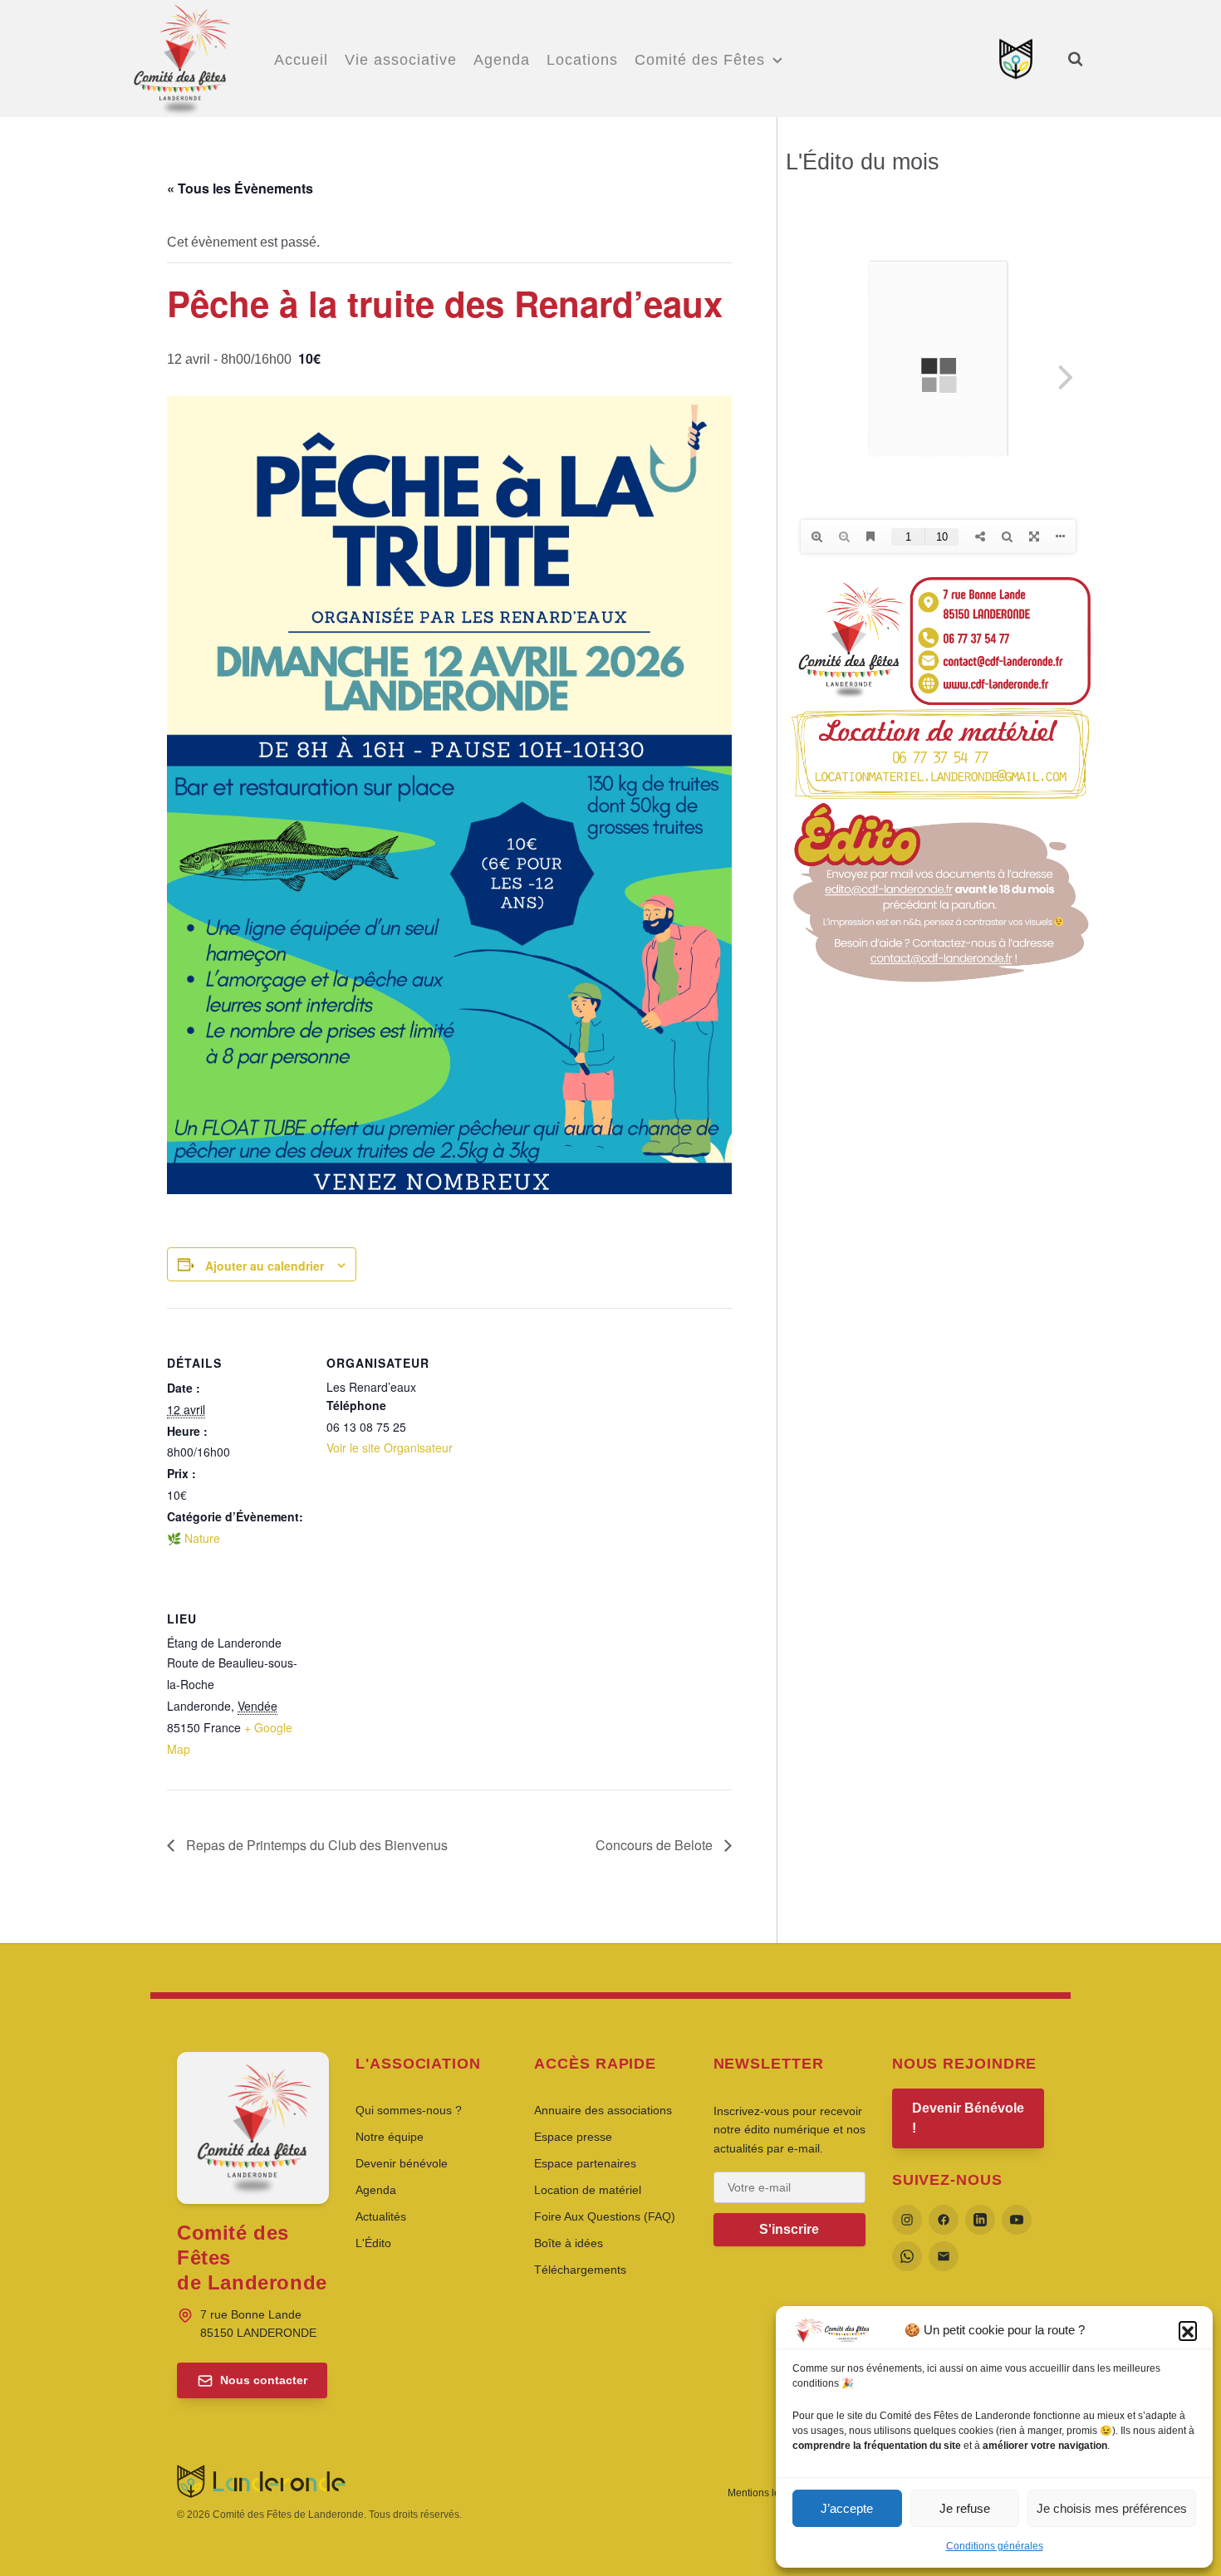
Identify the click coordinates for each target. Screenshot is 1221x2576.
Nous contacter (264, 2380)
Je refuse (965, 2508)
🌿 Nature (194, 1538)
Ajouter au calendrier (265, 1266)
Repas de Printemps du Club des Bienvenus (315, 1845)
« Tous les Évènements (240, 188)
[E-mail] (944, 2256)
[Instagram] (907, 2220)
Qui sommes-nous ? (409, 2110)
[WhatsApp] (907, 2256)
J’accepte (847, 2508)
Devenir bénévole (402, 2163)
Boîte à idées (569, 2243)
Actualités (381, 2216)
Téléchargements (580, 2270)
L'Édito (373, 2243)
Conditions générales (995, 2546)
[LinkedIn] (980, 2220)
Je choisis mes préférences (1112, 2508)
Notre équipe (390, 2137)
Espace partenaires (585, 2163)
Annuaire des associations (603, 2110)
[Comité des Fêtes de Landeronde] (181, 56)
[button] (1188, 2330)
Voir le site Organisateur (390, 1447)
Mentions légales (766, 2493)
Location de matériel (588, 2190)
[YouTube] (1017, 2220)
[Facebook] (944, 2220)
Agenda (376, 2190)
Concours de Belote (656, 1845)
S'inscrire (789, 2229)
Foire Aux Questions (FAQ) (605, 2216)
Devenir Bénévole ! (968, 2118)
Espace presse (573, 2137)
